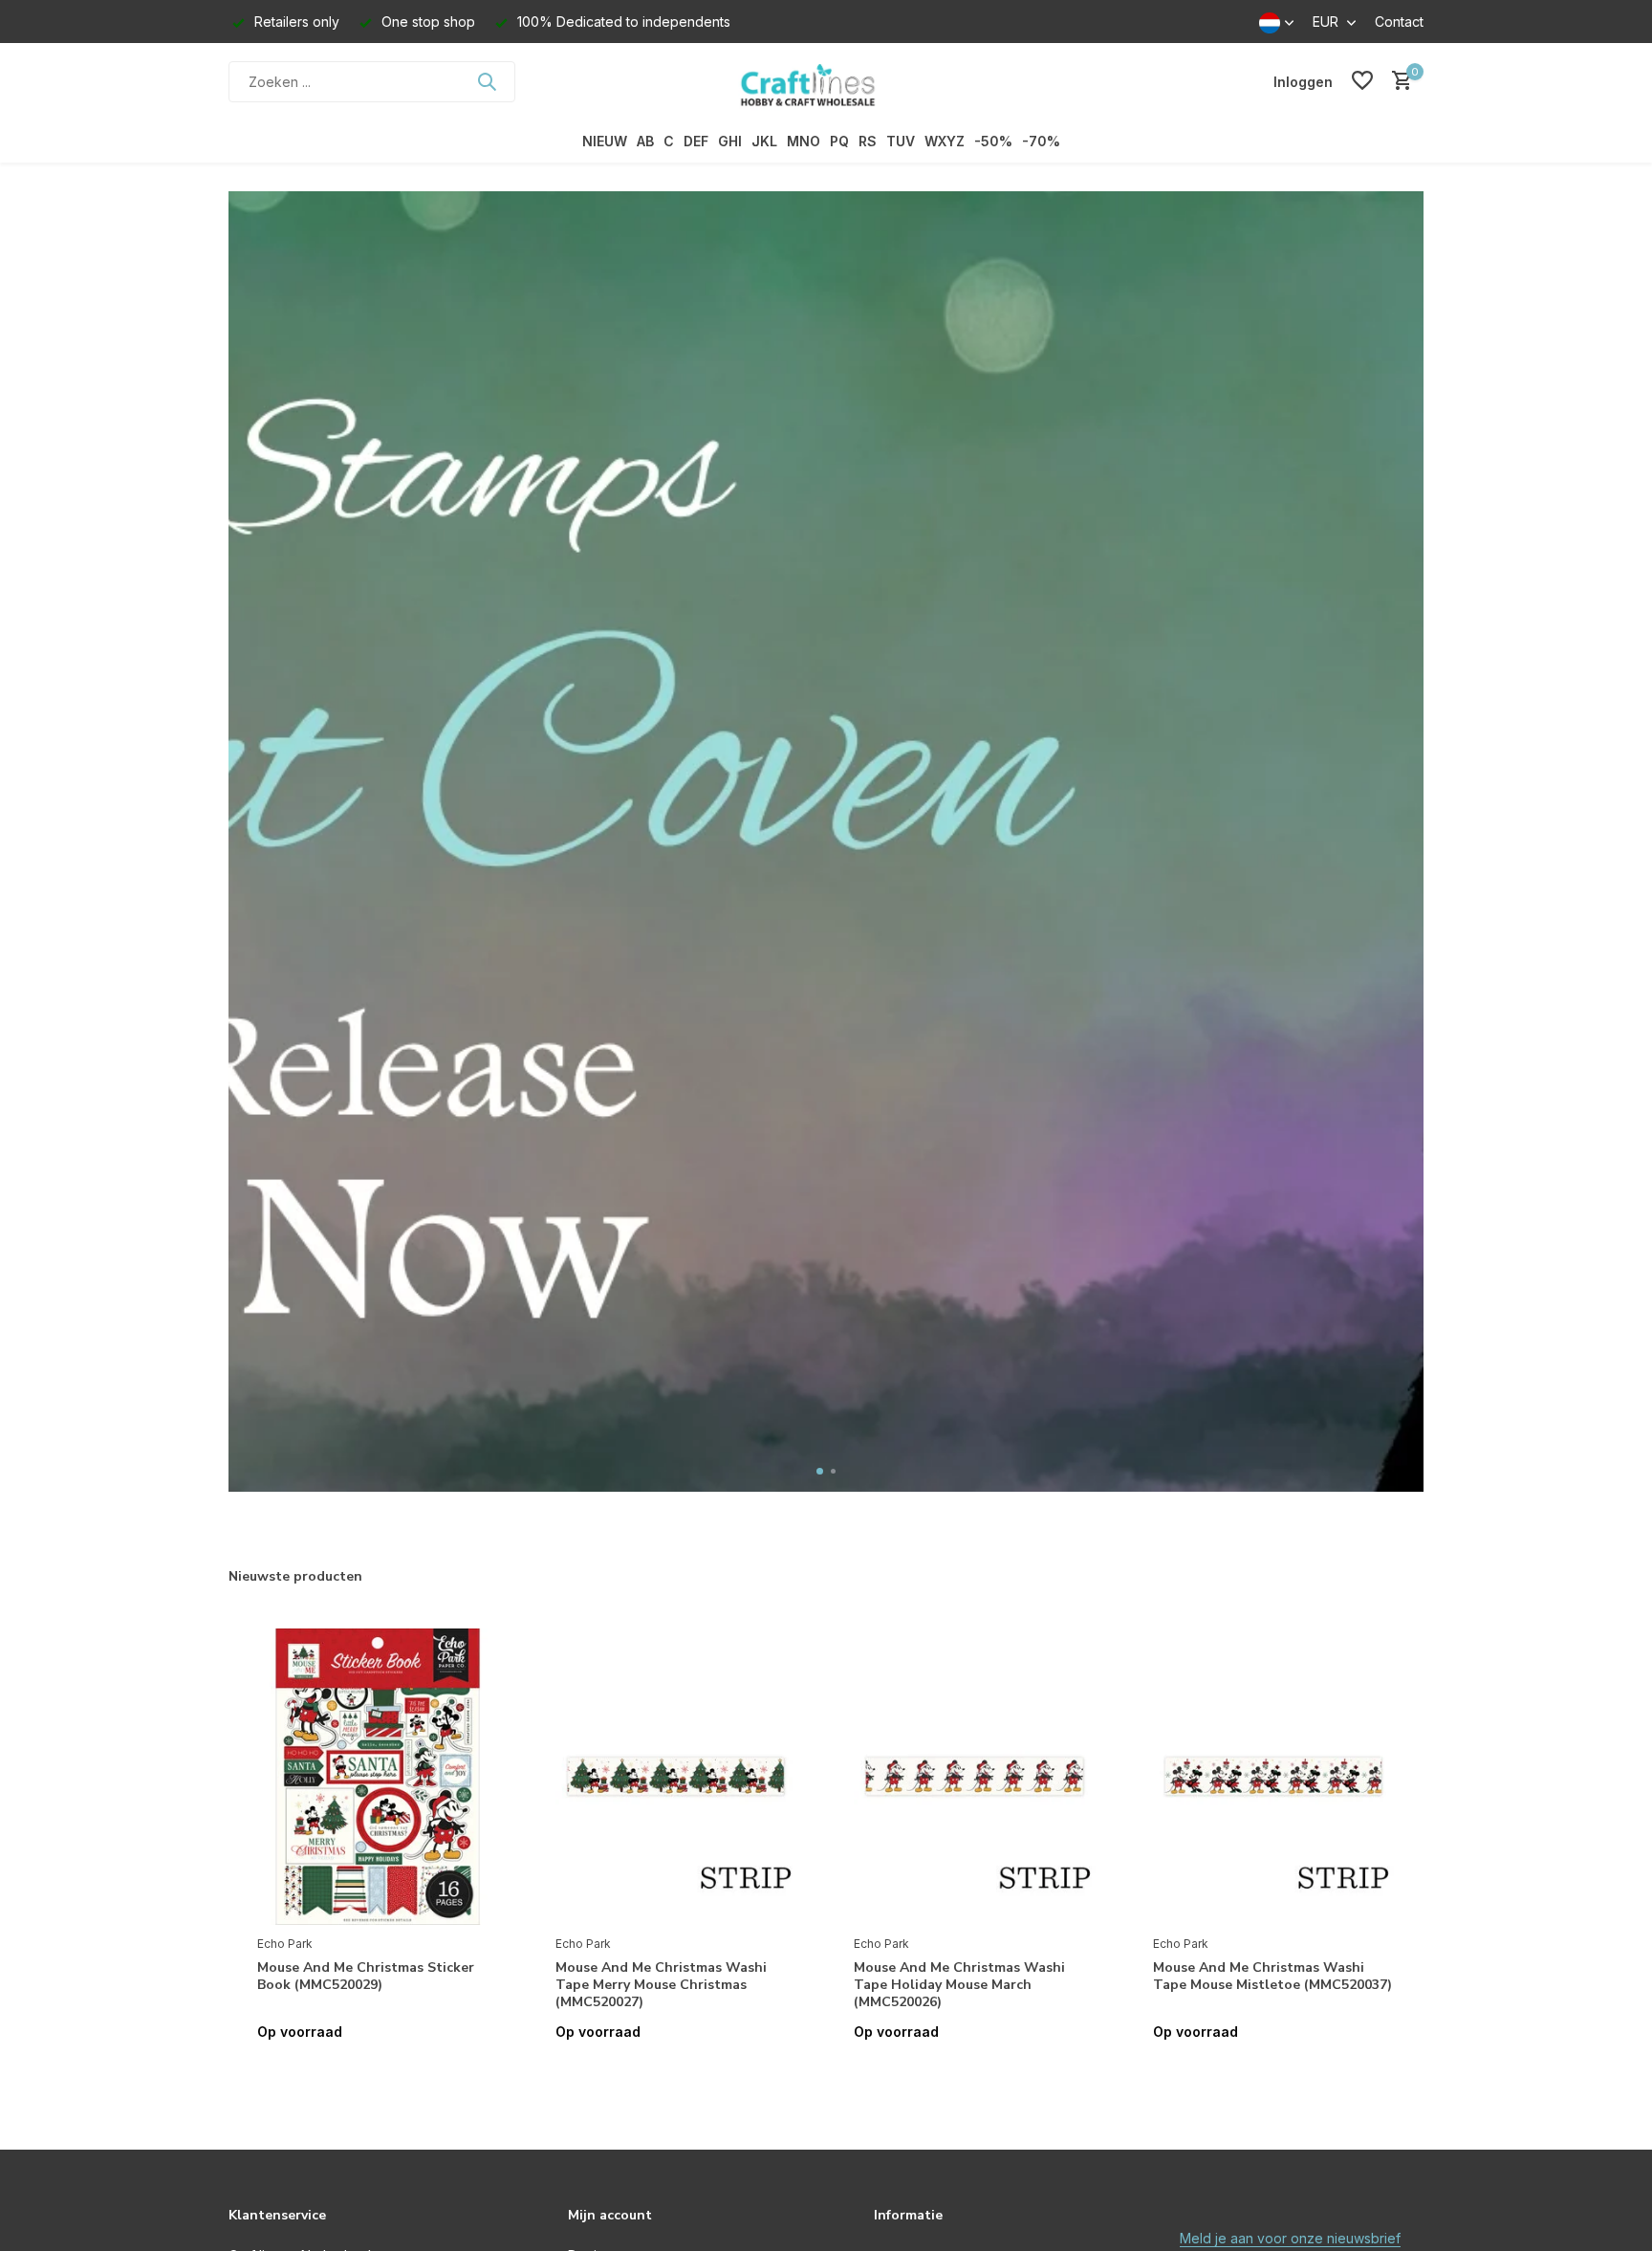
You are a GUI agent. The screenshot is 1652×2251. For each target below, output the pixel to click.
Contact (1399, 22)
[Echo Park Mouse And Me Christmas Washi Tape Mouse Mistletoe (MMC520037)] (1273, 1777)
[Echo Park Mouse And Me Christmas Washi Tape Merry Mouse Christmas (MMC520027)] (676, 1777)
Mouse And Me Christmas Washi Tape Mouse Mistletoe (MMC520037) (1272, 1977)
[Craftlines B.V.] (826, 81)
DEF (696, 141)
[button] (820, 1471)
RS (868, 141)
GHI (730, 141)
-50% (993, 141)
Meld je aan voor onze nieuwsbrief (1290, 2238)
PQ (839, 141)
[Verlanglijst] (1362, 81)
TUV (901, 141)
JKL (764, 141)
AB (645, 141)
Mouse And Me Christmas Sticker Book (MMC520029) (366, 1977)
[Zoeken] (487, 81)
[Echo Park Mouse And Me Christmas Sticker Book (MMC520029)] (378, 1777)
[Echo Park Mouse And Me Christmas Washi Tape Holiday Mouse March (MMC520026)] (974, 1777)
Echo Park (285, 1944)
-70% (1041, 141)
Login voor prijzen (378, 2072)
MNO (804, 141)
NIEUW (605, 141)
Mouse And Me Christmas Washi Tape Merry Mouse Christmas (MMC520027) (661, 1985)
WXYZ (945, 141)
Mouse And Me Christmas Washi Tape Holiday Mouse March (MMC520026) (959, 1985)
